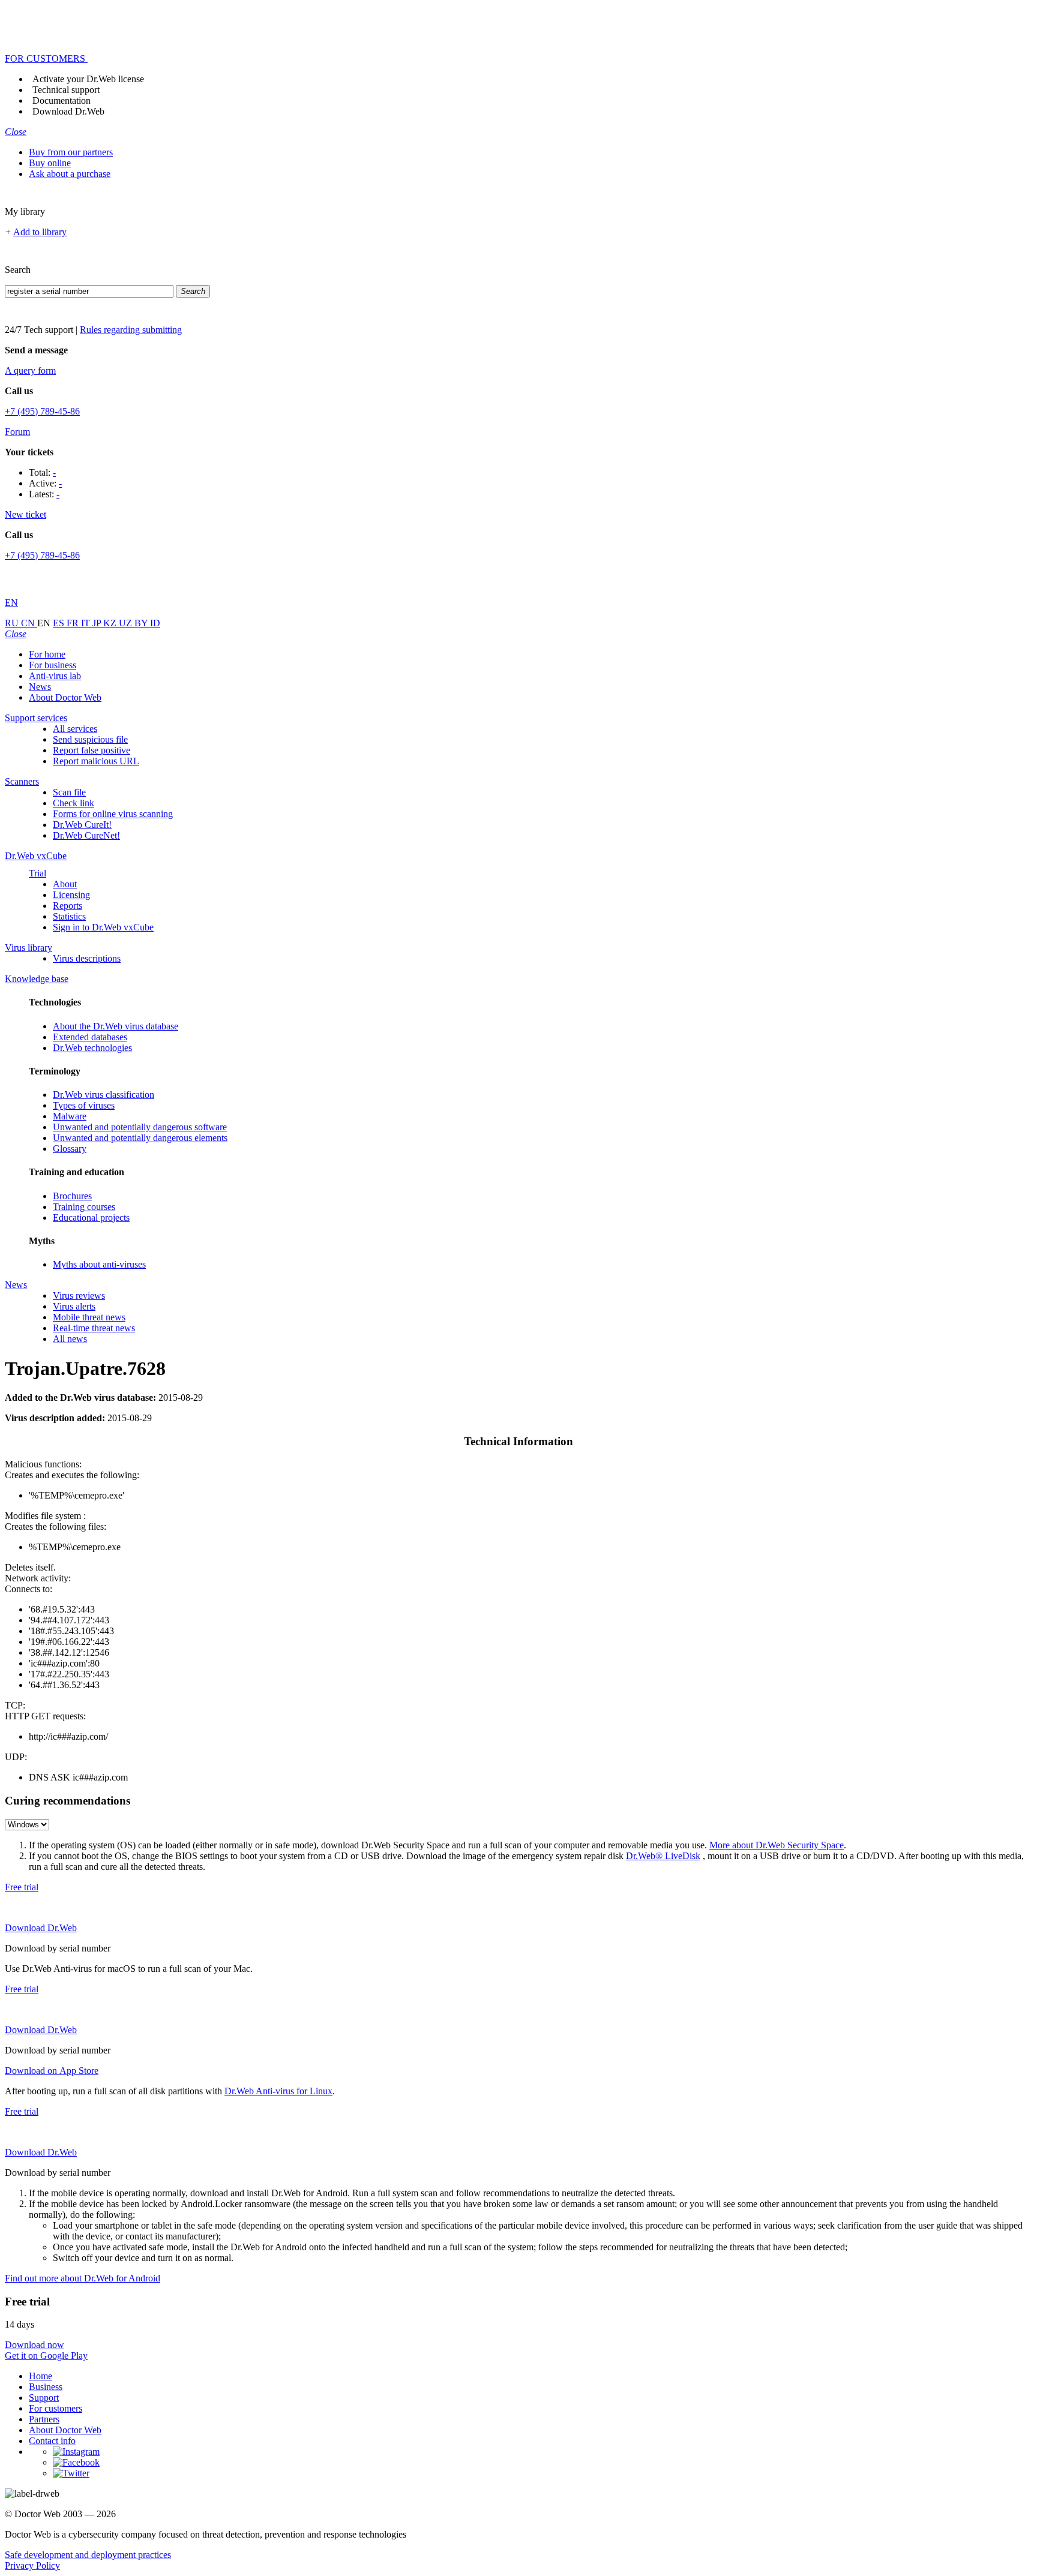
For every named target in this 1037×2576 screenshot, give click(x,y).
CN (29, 623)
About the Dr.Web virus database (116, 1026)
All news (70, 1339)
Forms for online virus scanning (113, 814)
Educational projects (91, 1218)
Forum (17, 432)
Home (41, 2376)
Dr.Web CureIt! (82, 825)
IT (87, 623)
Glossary (70, 1149)
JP (98, 623)
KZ (111, 623)
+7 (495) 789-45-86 (42, 411)
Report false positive (92, 750)
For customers (56, 2408)
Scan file (69, 792)
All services (75, 729)
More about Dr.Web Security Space (777, 1845)
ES (60, 623)
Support (44, 2398)
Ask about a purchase (70, 174)
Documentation (62, 100)
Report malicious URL (96, 761)
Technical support (66, 90)
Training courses (84, 1207)
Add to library (40, 232)
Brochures (72, 1196)
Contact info (52, 2441)
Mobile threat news (89, 1317)
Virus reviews (79, 1295)
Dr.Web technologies (92, 1048)
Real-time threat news (94, 1328)
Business (46, 2387)
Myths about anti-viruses (99, 1264)
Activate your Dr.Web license (88, 79)
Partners (44, 2419)
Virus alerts (74, 1306)
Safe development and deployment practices (88, 2555)
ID (155, 623)
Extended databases (90, 1037)
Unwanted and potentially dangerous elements (140, 1138)
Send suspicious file (90, 739)
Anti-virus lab (55, 676)
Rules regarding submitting (131, 330)
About (65, 884)
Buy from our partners (71, 152)
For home (47, 654)
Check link (74, 803)
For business (53, 665)
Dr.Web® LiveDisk (663, 1856)
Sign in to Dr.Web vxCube (103, 927)
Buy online (50, 163)
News (40, 687)
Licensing (71, 895)
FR (74, 623)
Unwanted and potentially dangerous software (140, 1127)
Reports (68, 906)
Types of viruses (84, 1105)
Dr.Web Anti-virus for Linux (278, 2091)
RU (13, 623)
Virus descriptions (87, 958)
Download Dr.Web (68, 111)
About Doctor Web (65, 697)
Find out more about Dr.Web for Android (83, 2278)
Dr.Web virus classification (104, 1095)
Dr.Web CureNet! (86, 835)
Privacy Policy (32, 2566)
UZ (127, 623)
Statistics (69, 916)
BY (142, 623)
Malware (70, 1116)
